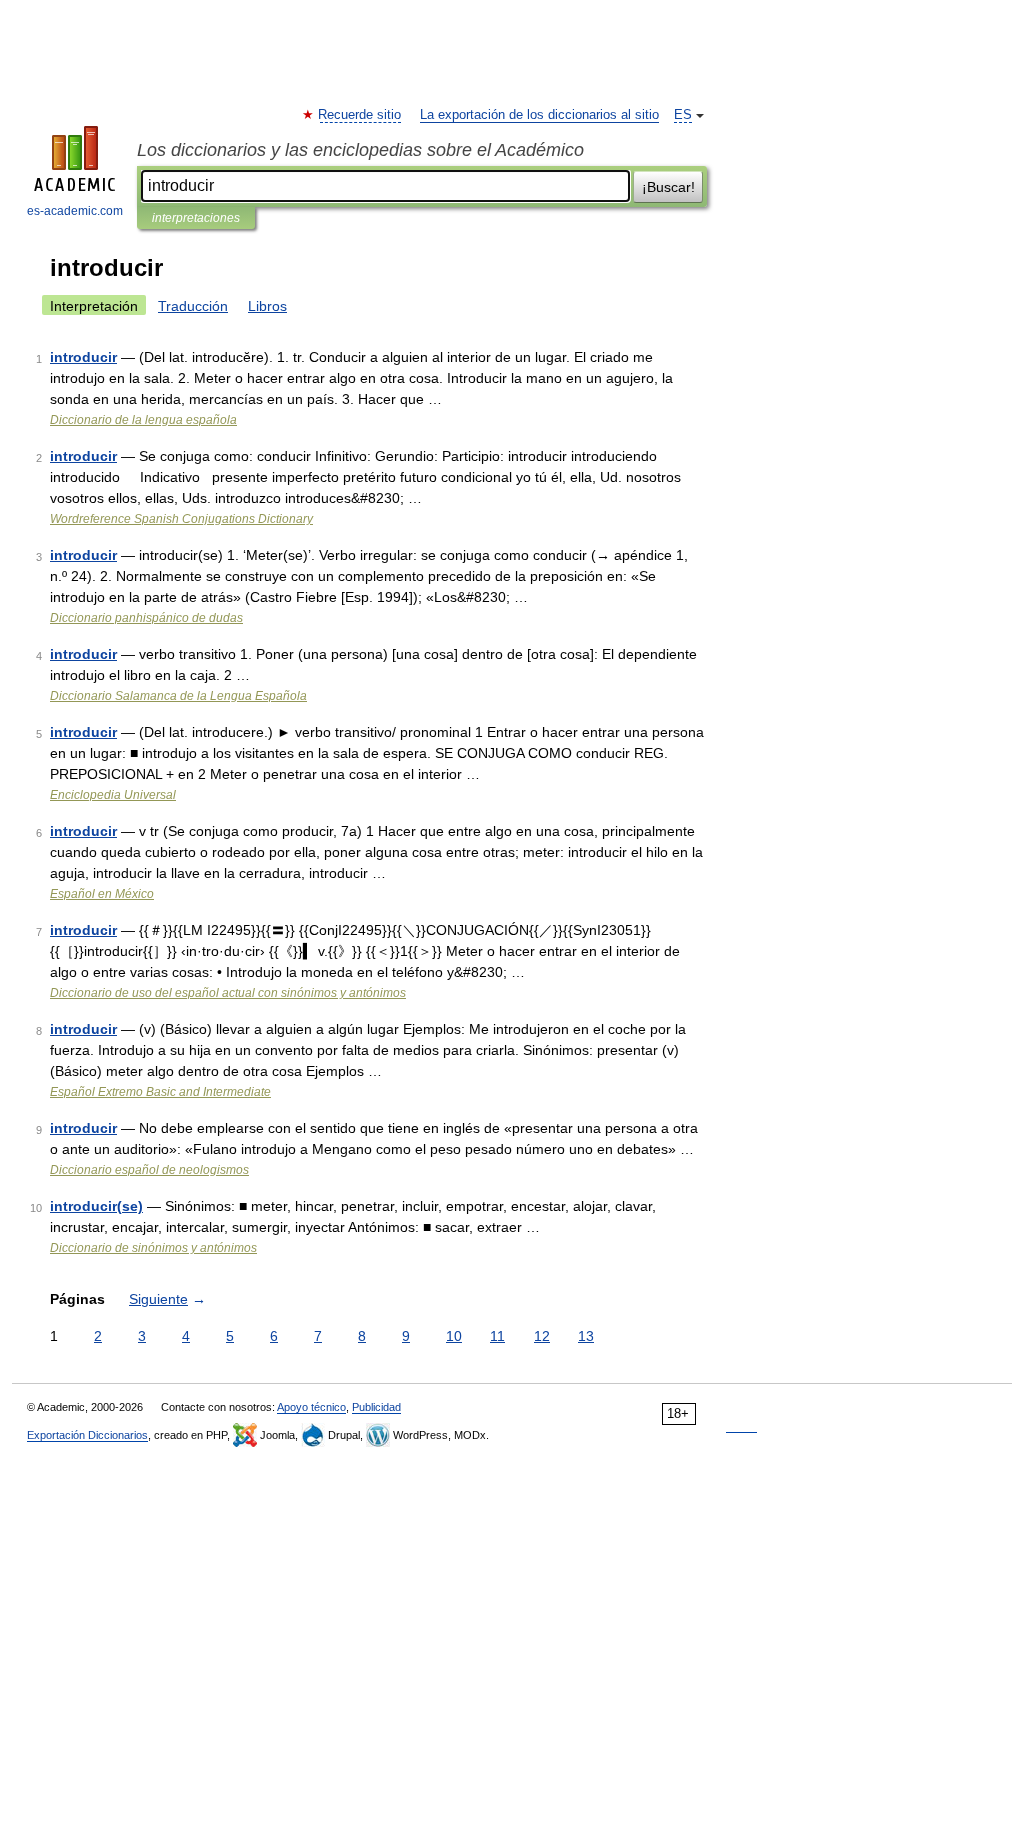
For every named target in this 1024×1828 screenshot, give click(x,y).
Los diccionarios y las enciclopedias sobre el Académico (360, 150)
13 (586, 1336)
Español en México (102, 894)
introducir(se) (96, 1206)
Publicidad (376, 1407)
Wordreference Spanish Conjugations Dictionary (181, 519)
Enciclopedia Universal (113, 795)
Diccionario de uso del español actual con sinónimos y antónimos (228, 993)
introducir (83, 357)
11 (497, 1336)
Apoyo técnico (311, 1407)
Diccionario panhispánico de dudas (146, 618)
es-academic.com (75, 211)
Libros (267, 306)
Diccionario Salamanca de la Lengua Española (178, 696)
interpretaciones (196, 218)
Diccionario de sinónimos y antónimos (153, 1248)
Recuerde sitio (360, 115)
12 (542, 1336)
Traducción (193, 306)
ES (683, 115)
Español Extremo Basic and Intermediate (160, 1092)
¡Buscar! (668, 187)
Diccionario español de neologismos (149, 1170)
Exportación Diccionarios (87, 1435)
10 (454, 1336)
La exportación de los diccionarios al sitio (539, 115)
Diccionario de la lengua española (143, 420)
